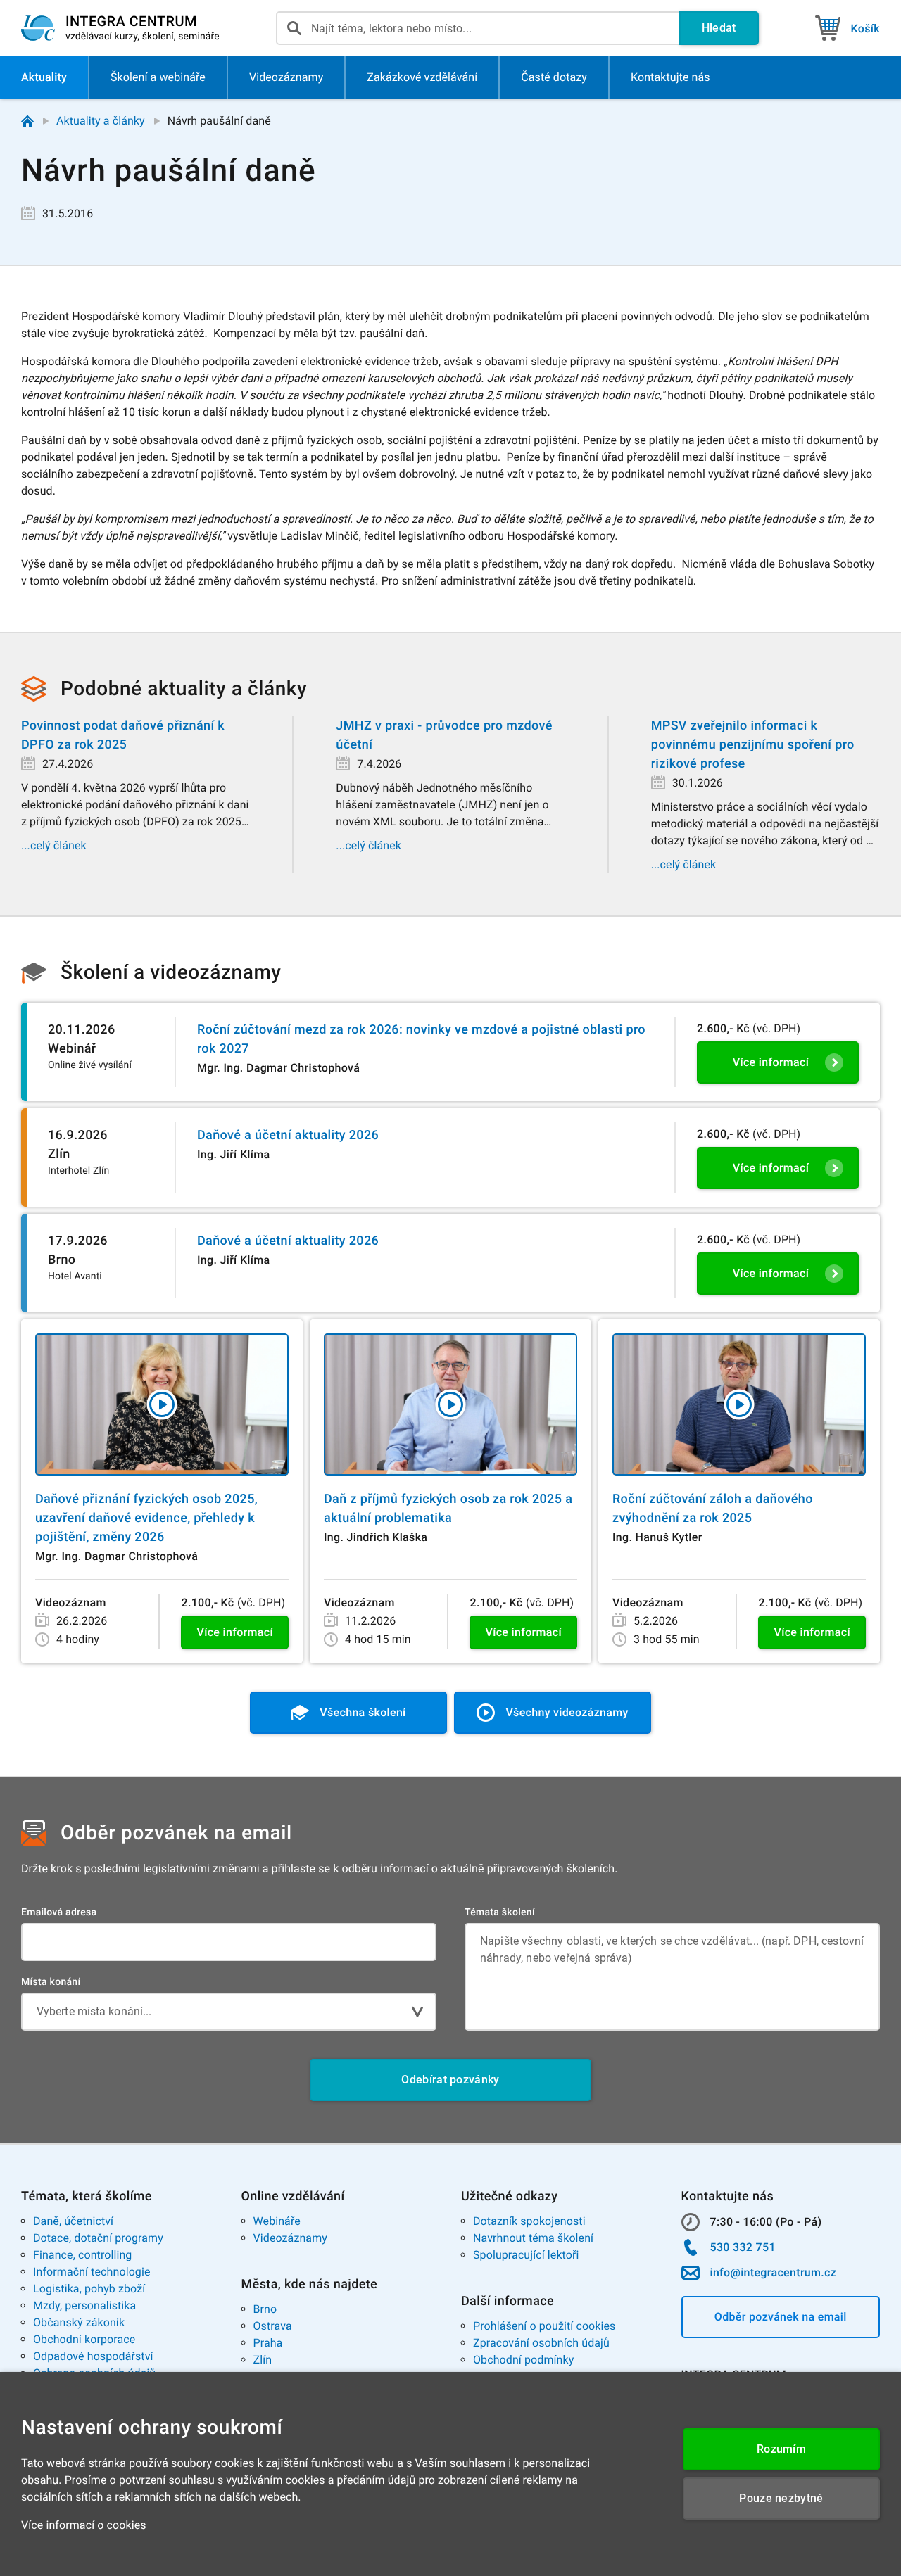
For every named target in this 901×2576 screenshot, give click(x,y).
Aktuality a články (101, 121)
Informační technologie (92, 2272)
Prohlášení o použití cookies (544, 2326)
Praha (268, 2343)
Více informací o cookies (84, 2525)
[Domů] (27, 121)
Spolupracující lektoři (526, 2255)
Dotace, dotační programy (98, 2238)
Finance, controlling (82, 2255)
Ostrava (273, 2326)
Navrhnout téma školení (533, 2238)
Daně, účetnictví (73, 2221)
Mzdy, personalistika (84, 2305)
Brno (265, 2309)
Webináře (277, 2221)
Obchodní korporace (84, 2339)
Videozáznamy (290, 2238)
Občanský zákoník (79, 2322)
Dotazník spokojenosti (529, 2221)
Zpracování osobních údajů (541, 2343)
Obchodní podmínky (523, 2360)
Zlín (263, 2360)
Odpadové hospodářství (93, 2356)
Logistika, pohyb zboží (89, 2289)
